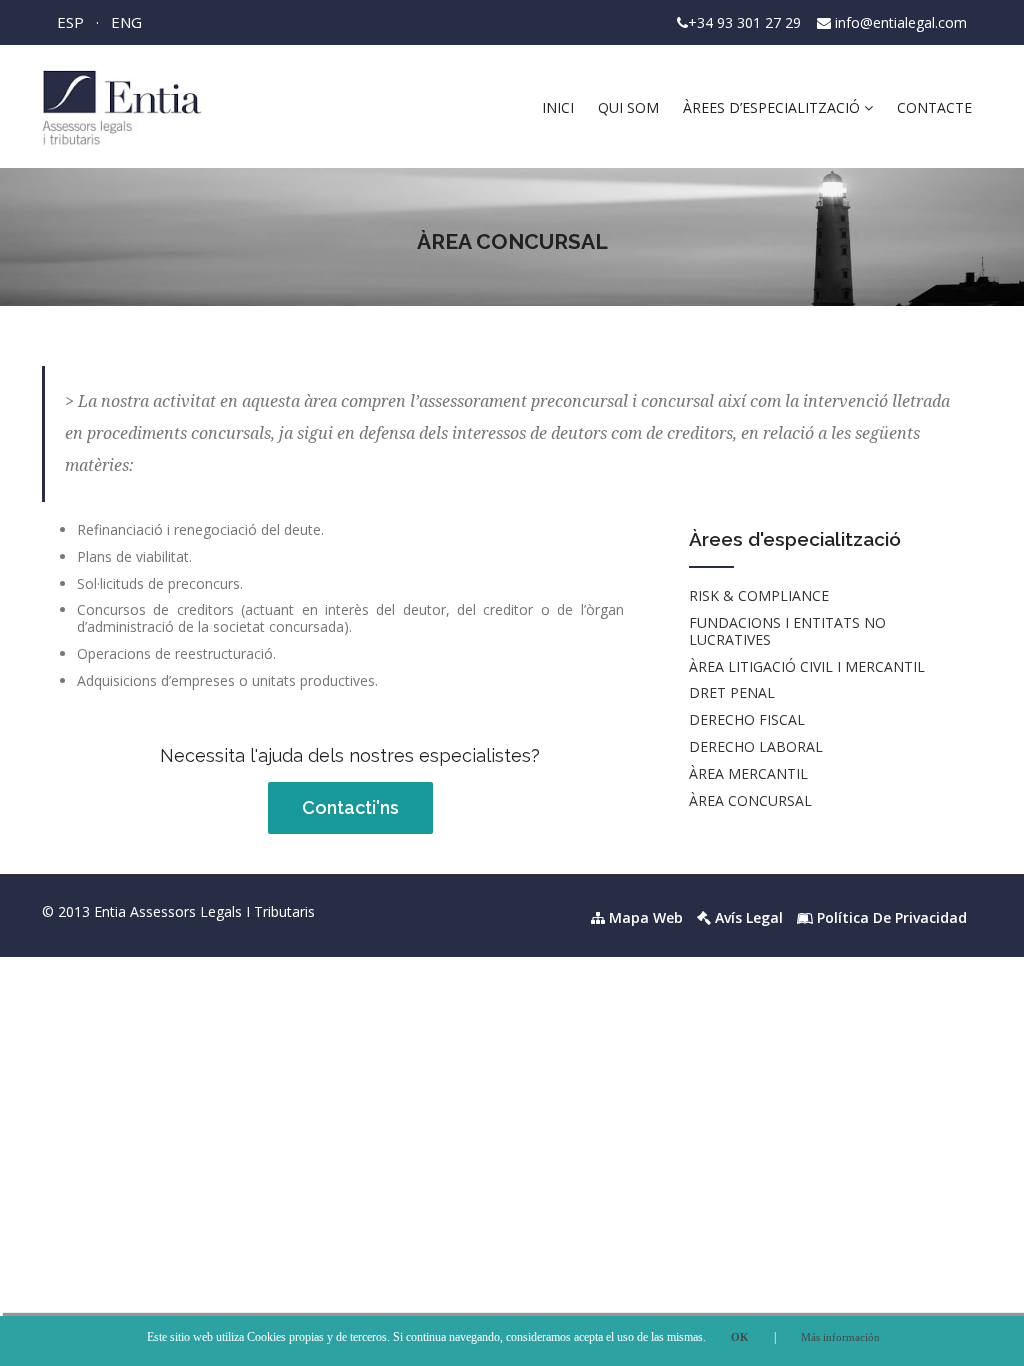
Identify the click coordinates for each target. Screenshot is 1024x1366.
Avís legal (747, 917)
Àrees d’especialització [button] (773, 107)
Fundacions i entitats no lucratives (787, 631)
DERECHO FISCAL (747, 719)
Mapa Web (644, 917)
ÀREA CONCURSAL (750, 800)
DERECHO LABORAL (756, 746)
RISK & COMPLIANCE (759, 595)
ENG (126, 22)
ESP (70, 22)
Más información (840, 1337)
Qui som (628, 107)
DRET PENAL (732, 692)
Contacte (934, 107)
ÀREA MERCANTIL (748, 773)
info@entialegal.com (901, 22)
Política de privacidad (890, 917)
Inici (558, 107)
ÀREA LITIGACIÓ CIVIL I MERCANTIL (807, 666)
